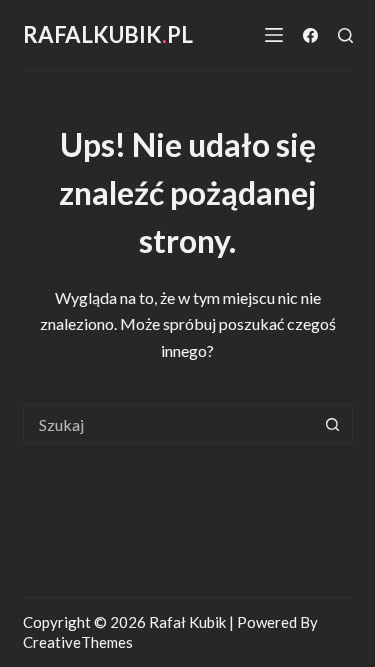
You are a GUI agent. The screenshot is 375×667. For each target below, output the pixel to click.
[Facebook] (310, 35)
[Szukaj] (345, 35)
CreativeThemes (78, 642)
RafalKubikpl (108, 34)
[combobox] (169, 424)
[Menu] (274, 35)
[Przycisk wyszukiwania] (333, 424)
